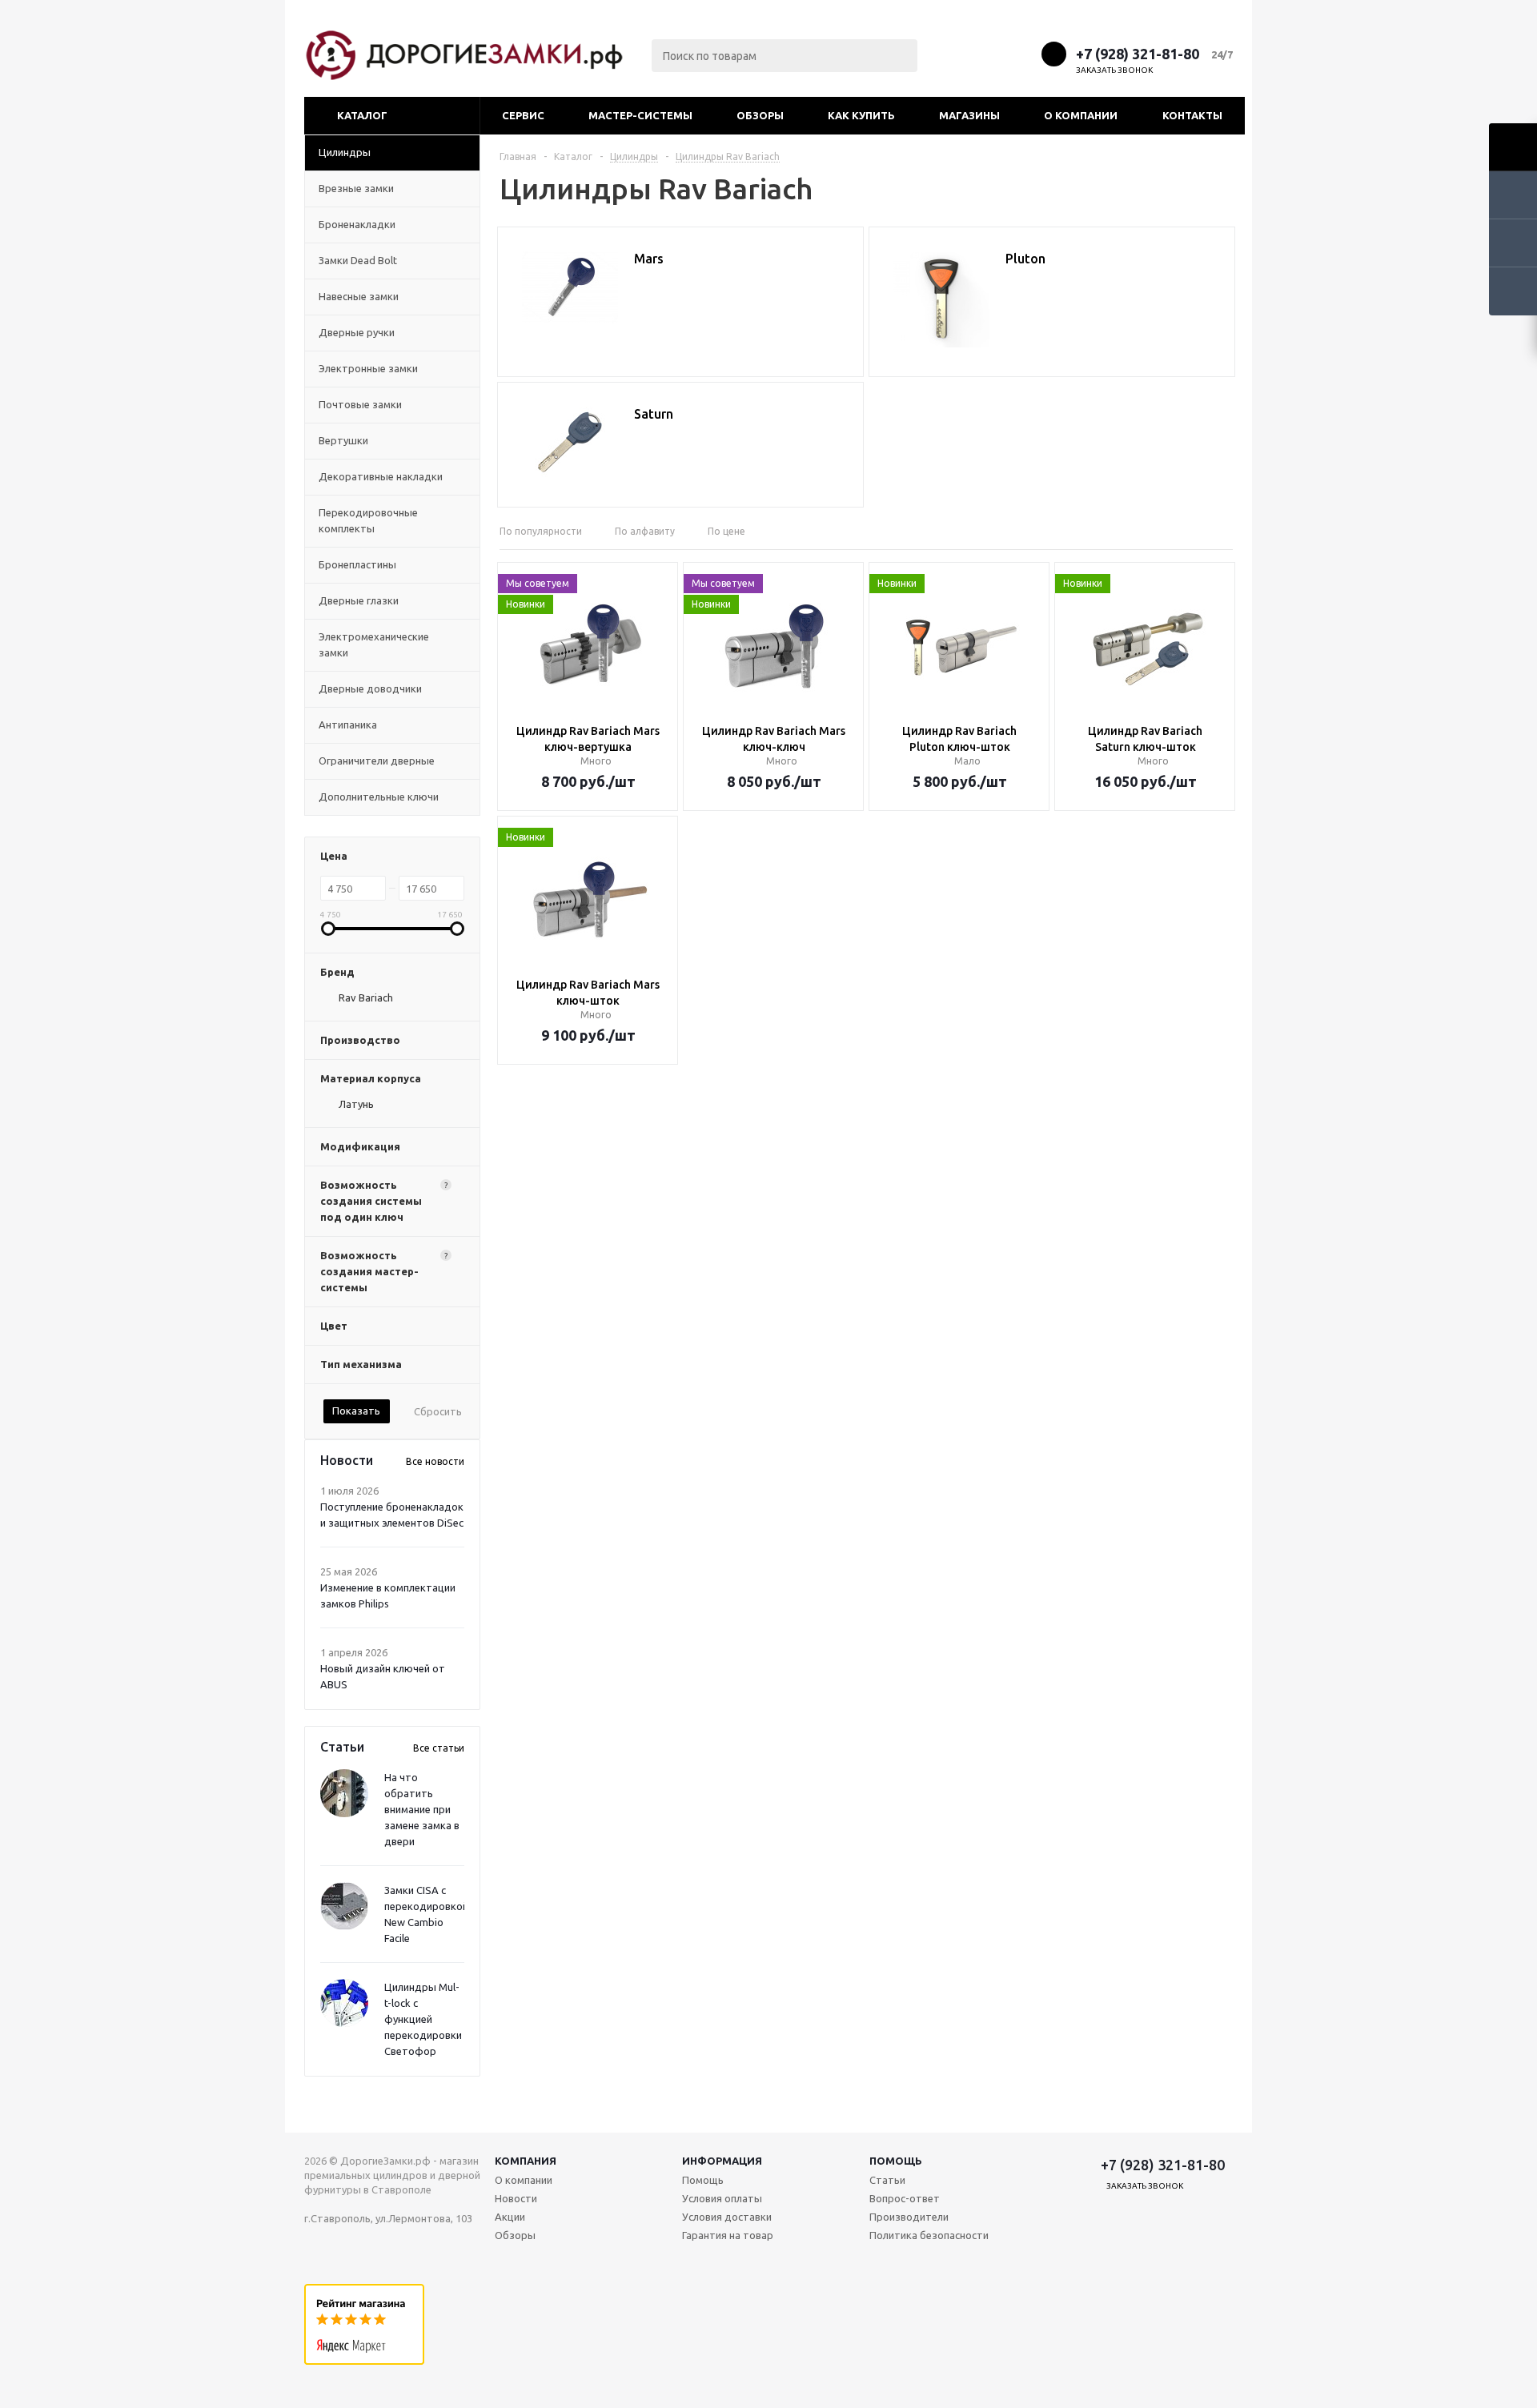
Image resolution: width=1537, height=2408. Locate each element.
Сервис (523, 115)
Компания (526, 2161)
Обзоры (760, 115)
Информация (722, 2161)
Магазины (969, 115)
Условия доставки (727, 2217)
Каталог (362, 115)
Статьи (887, 2180)
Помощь (896, 2161)
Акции (510, 2217)
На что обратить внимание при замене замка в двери (422, 1809)
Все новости (435, 1461)
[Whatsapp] (1023, 53)
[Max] (963, 53)
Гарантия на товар (728, 2235)
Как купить (861, 115)
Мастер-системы (640, 115)
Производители (909, 2217)
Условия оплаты (722, 2198)
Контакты (1192, 115)
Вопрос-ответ (905, 2198)
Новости (516, 2198)
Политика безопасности (929, 2235)
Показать (356, 1411)
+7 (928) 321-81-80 (1138, 54)
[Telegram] (993, 53)
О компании (1081, 115)
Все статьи (439, 1748)
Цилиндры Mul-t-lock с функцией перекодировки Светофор (423, 2019)
